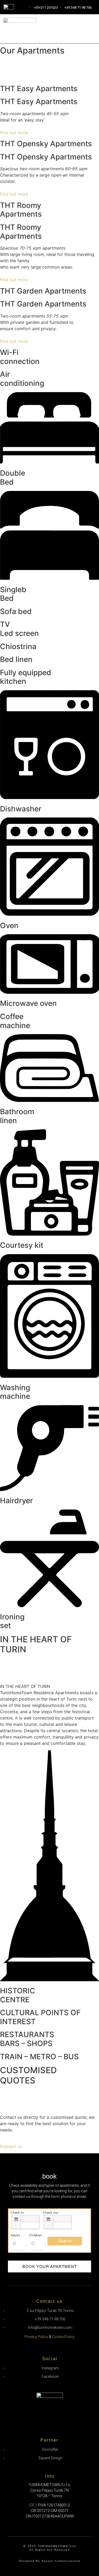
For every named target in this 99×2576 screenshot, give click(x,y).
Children (36, 2235)
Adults (15, 2235)
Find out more (14, 133)
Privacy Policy (36, 2337)
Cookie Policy (63, 2337)
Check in (17, 2213)
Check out (51, 2213)
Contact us (11, 2146)
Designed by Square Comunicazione (50, 2561)
